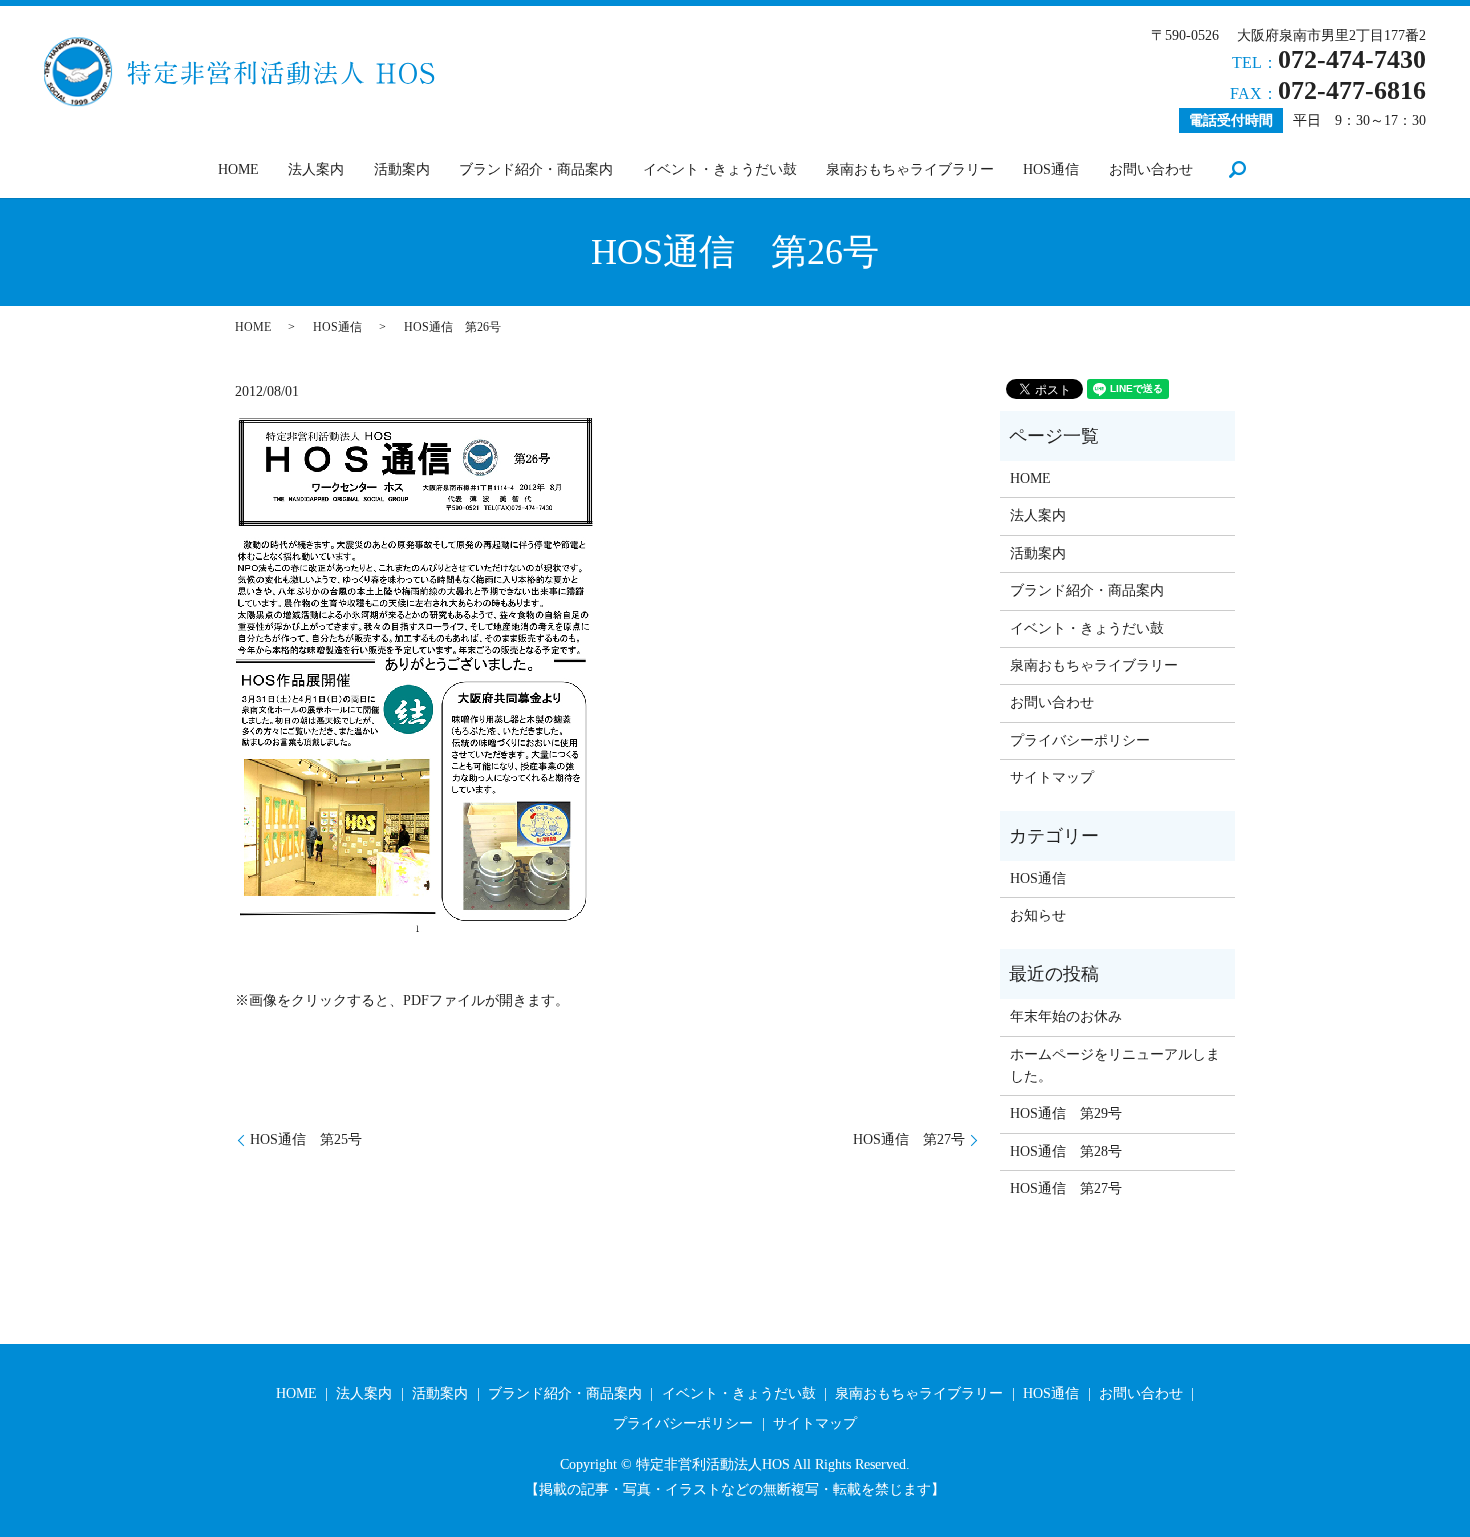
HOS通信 (1051, 169)
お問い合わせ (1151, 169)
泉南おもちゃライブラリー (910, 169)
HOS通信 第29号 (1066, 1113)
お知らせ (1038, 915)
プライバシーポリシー (1080, 740)
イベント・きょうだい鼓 (720, 169)
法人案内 (316, 169)
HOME (238, 169)
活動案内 (402, 169)
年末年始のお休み (1066, 1016)
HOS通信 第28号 (1066, 1151)
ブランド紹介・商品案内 (536, 169)
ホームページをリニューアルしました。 (1115, 1065)
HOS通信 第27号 (909, 1139)
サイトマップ (1052, 777)
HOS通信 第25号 (306, 1139)
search (1237, 169)
